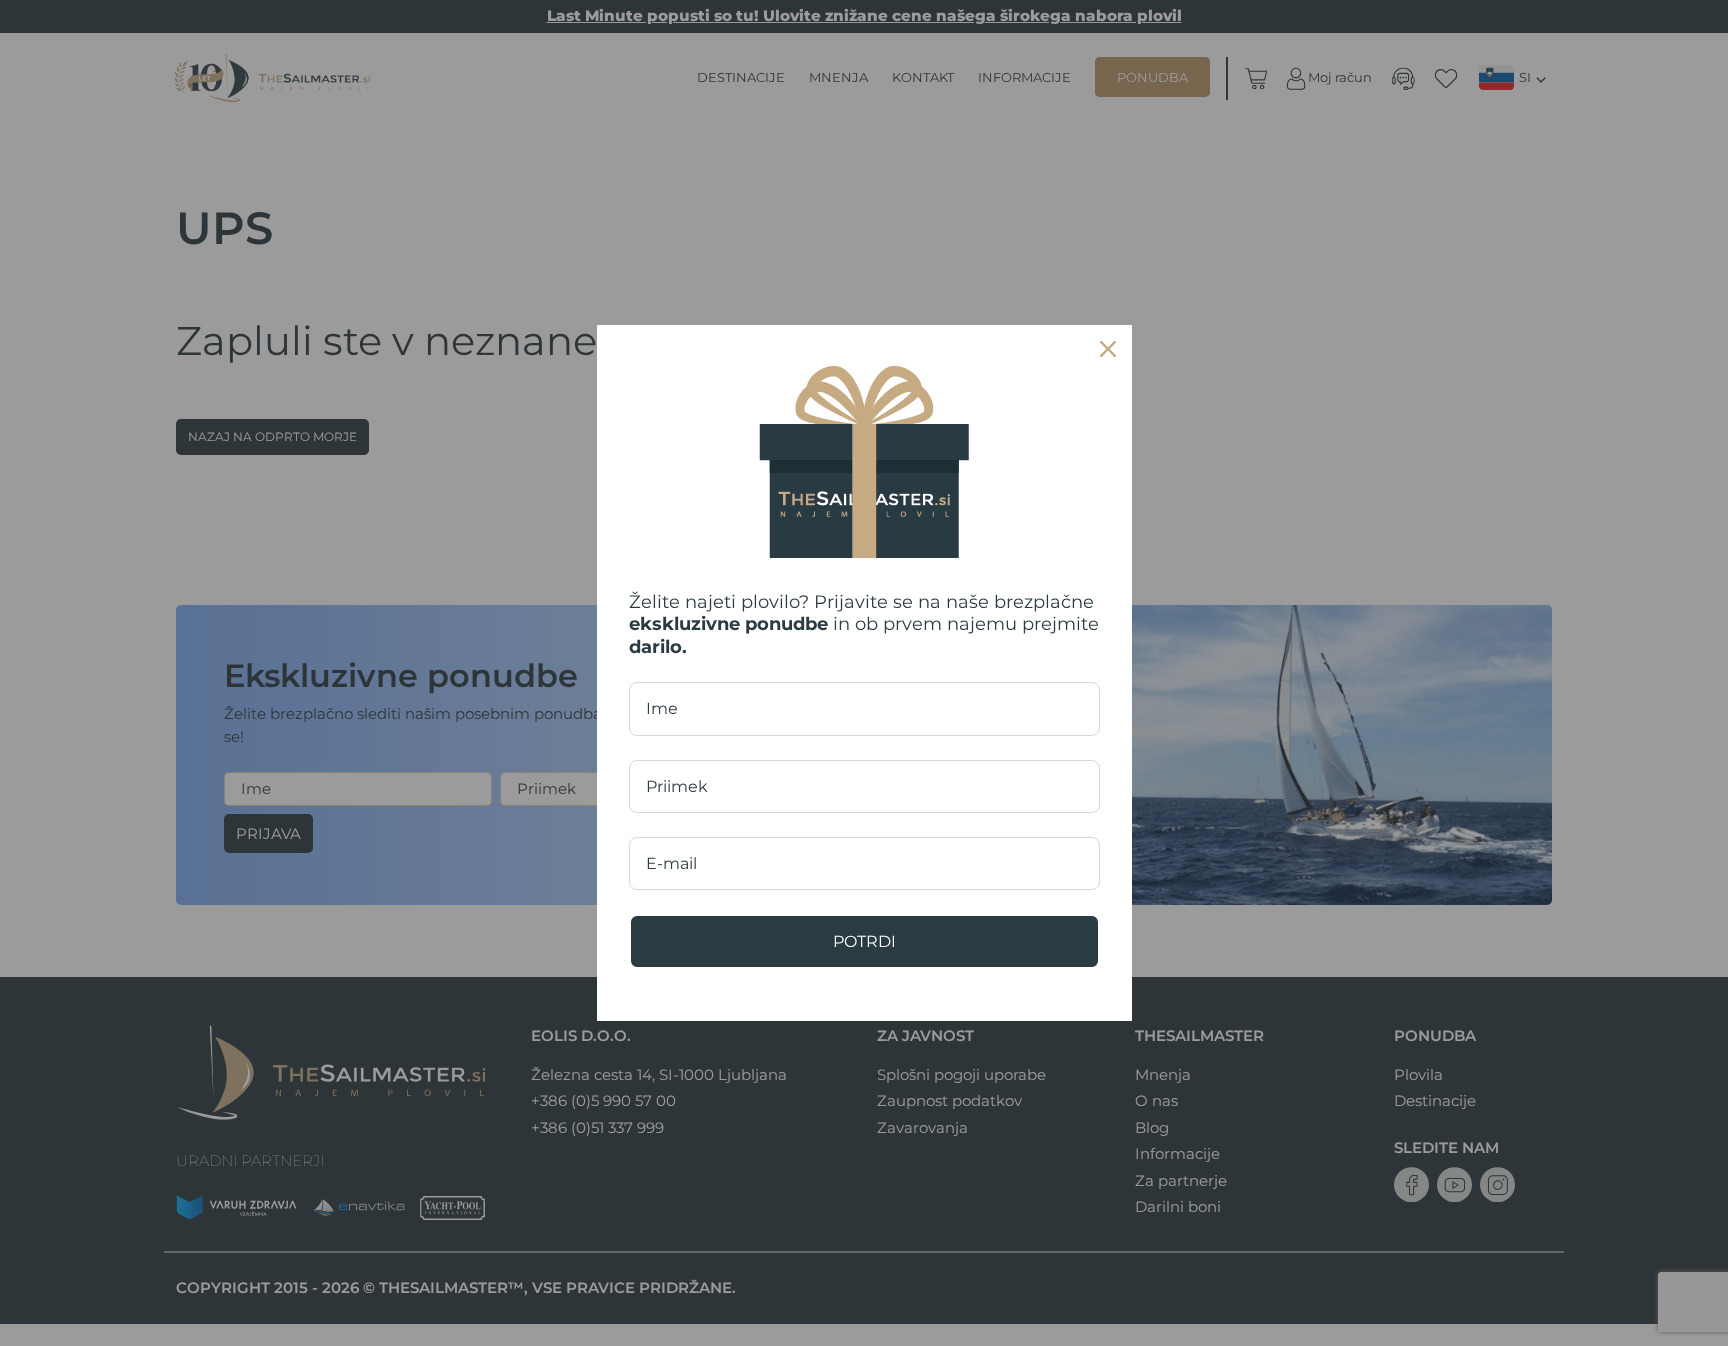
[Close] (1108, 349)
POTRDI (864, 941)
